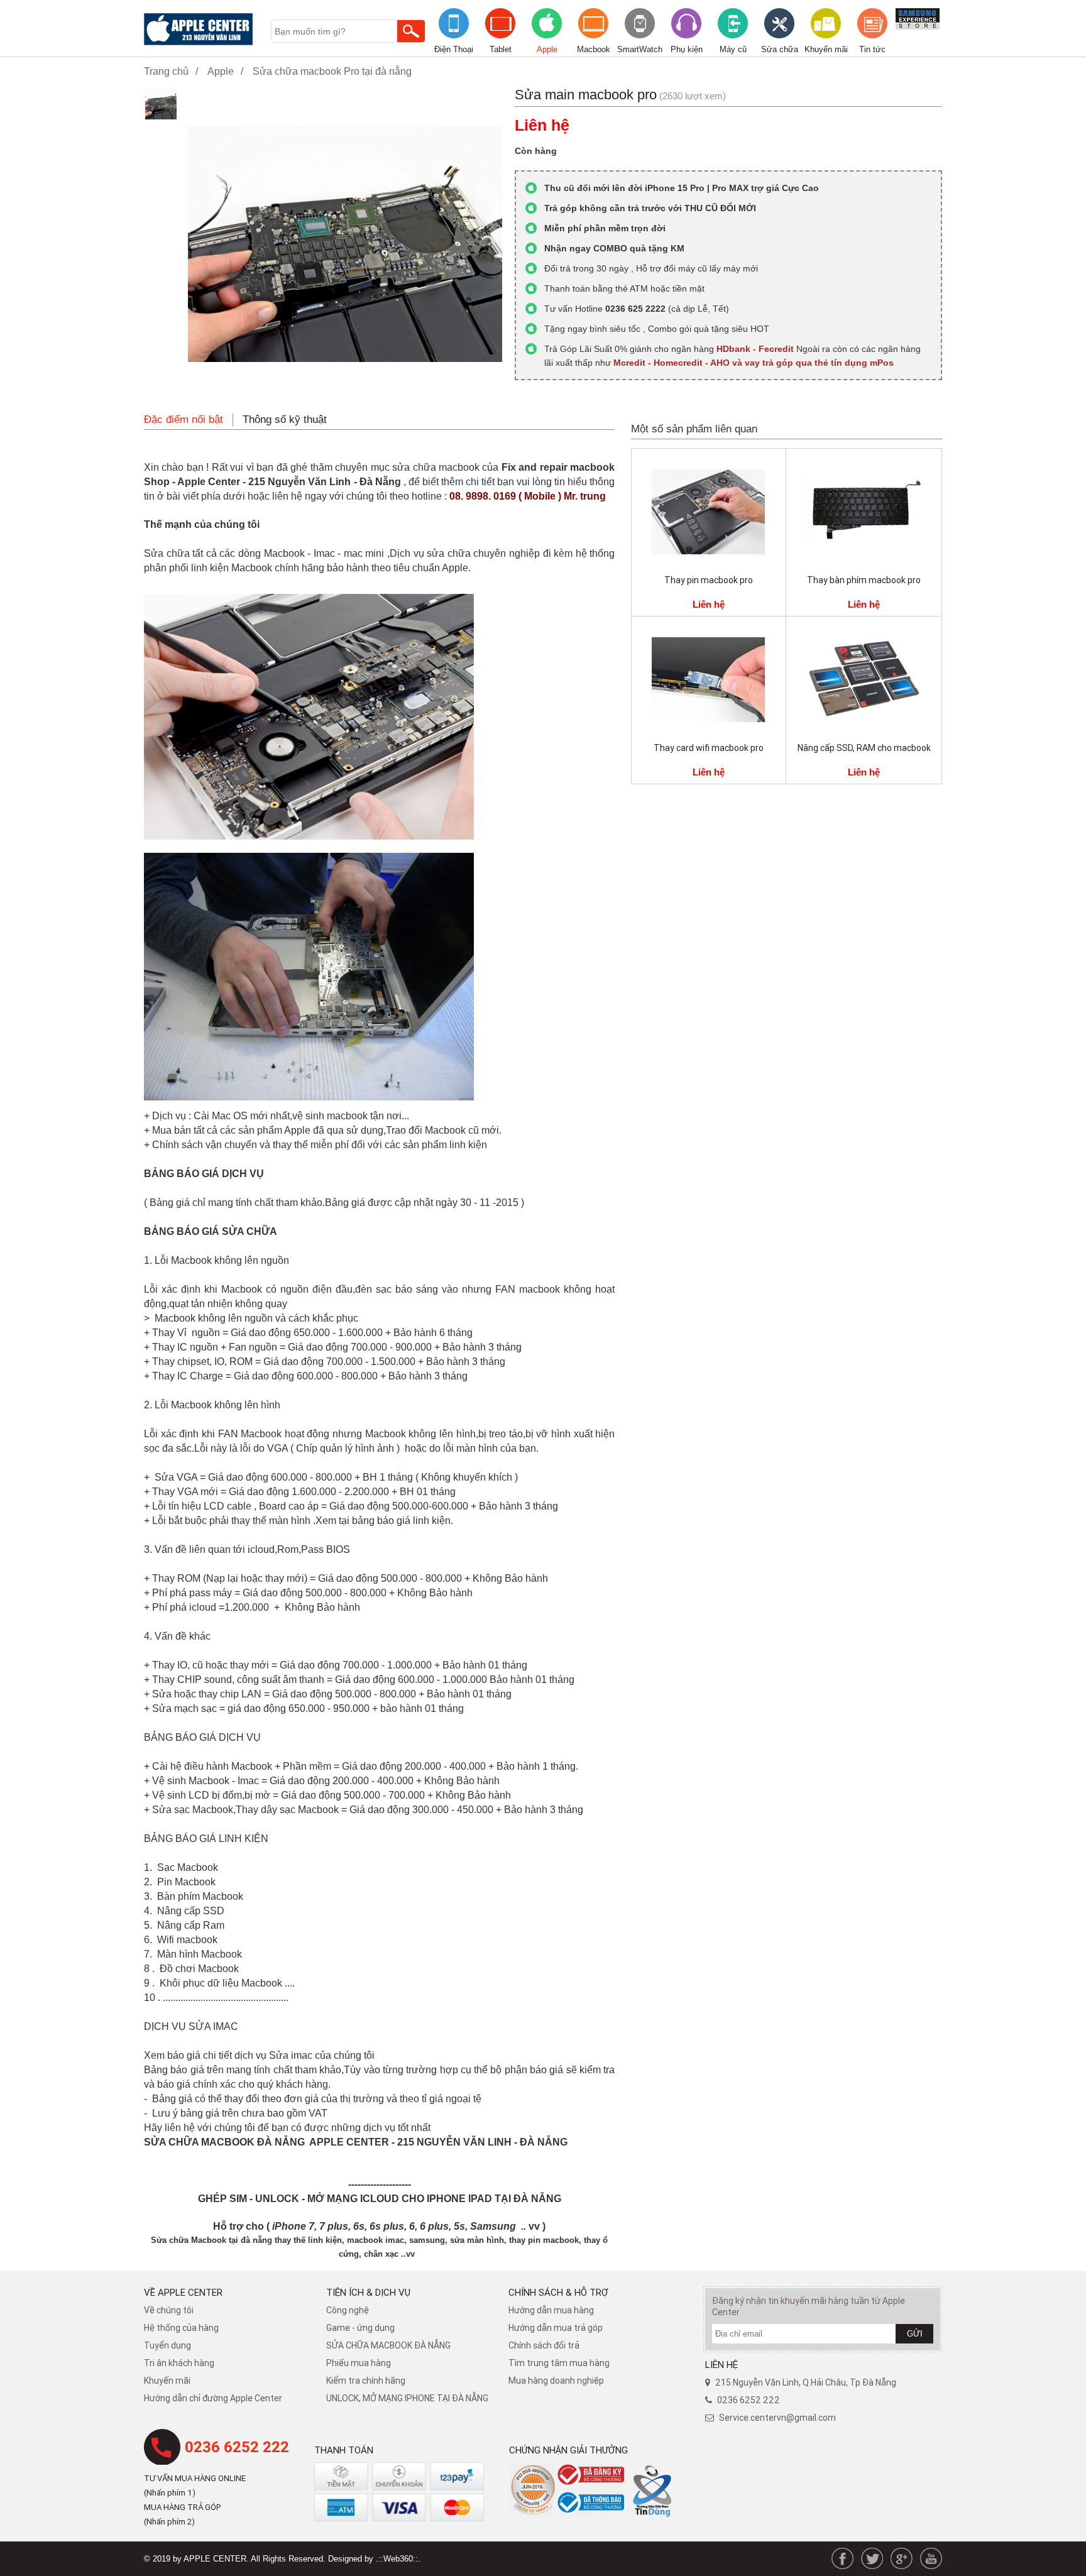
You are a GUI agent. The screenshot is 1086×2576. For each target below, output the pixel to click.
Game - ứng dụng (360, 2328)
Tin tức (872, 49)
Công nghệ (348, 2310)
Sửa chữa (780, 49)
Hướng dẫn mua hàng (551, 2310)
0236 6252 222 (237, 2447)
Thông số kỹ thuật (285, 419)
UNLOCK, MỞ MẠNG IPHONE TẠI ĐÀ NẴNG (407, 2398)
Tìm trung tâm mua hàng (559, 2363)
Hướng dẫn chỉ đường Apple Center (213, 2398)
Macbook (594, 49)
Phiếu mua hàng (359, 2363)
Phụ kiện (687, 49)
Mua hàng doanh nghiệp (556, 2381)
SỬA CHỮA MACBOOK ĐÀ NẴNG (388, 2345)
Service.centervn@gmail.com (777, 2418)
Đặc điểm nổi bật (184, 419)
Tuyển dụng (167, 2345)
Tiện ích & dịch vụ (368, 2292)
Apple (547, 49)
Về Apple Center (183, 2292)
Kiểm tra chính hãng (366, 2381)
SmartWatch (640, 49)
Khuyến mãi (826, 49)
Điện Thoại (454, 49)
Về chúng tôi (169, 2310)
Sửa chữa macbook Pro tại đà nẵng (332, 71)
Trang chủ (166, 71)
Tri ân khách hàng (179, 2363)
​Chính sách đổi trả (544, 2345)
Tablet (501, 49)
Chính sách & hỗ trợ (558, 2292)
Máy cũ (733, 49)
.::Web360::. (398, 2559)
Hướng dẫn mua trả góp (556, 2328)
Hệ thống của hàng (181, 2328)
